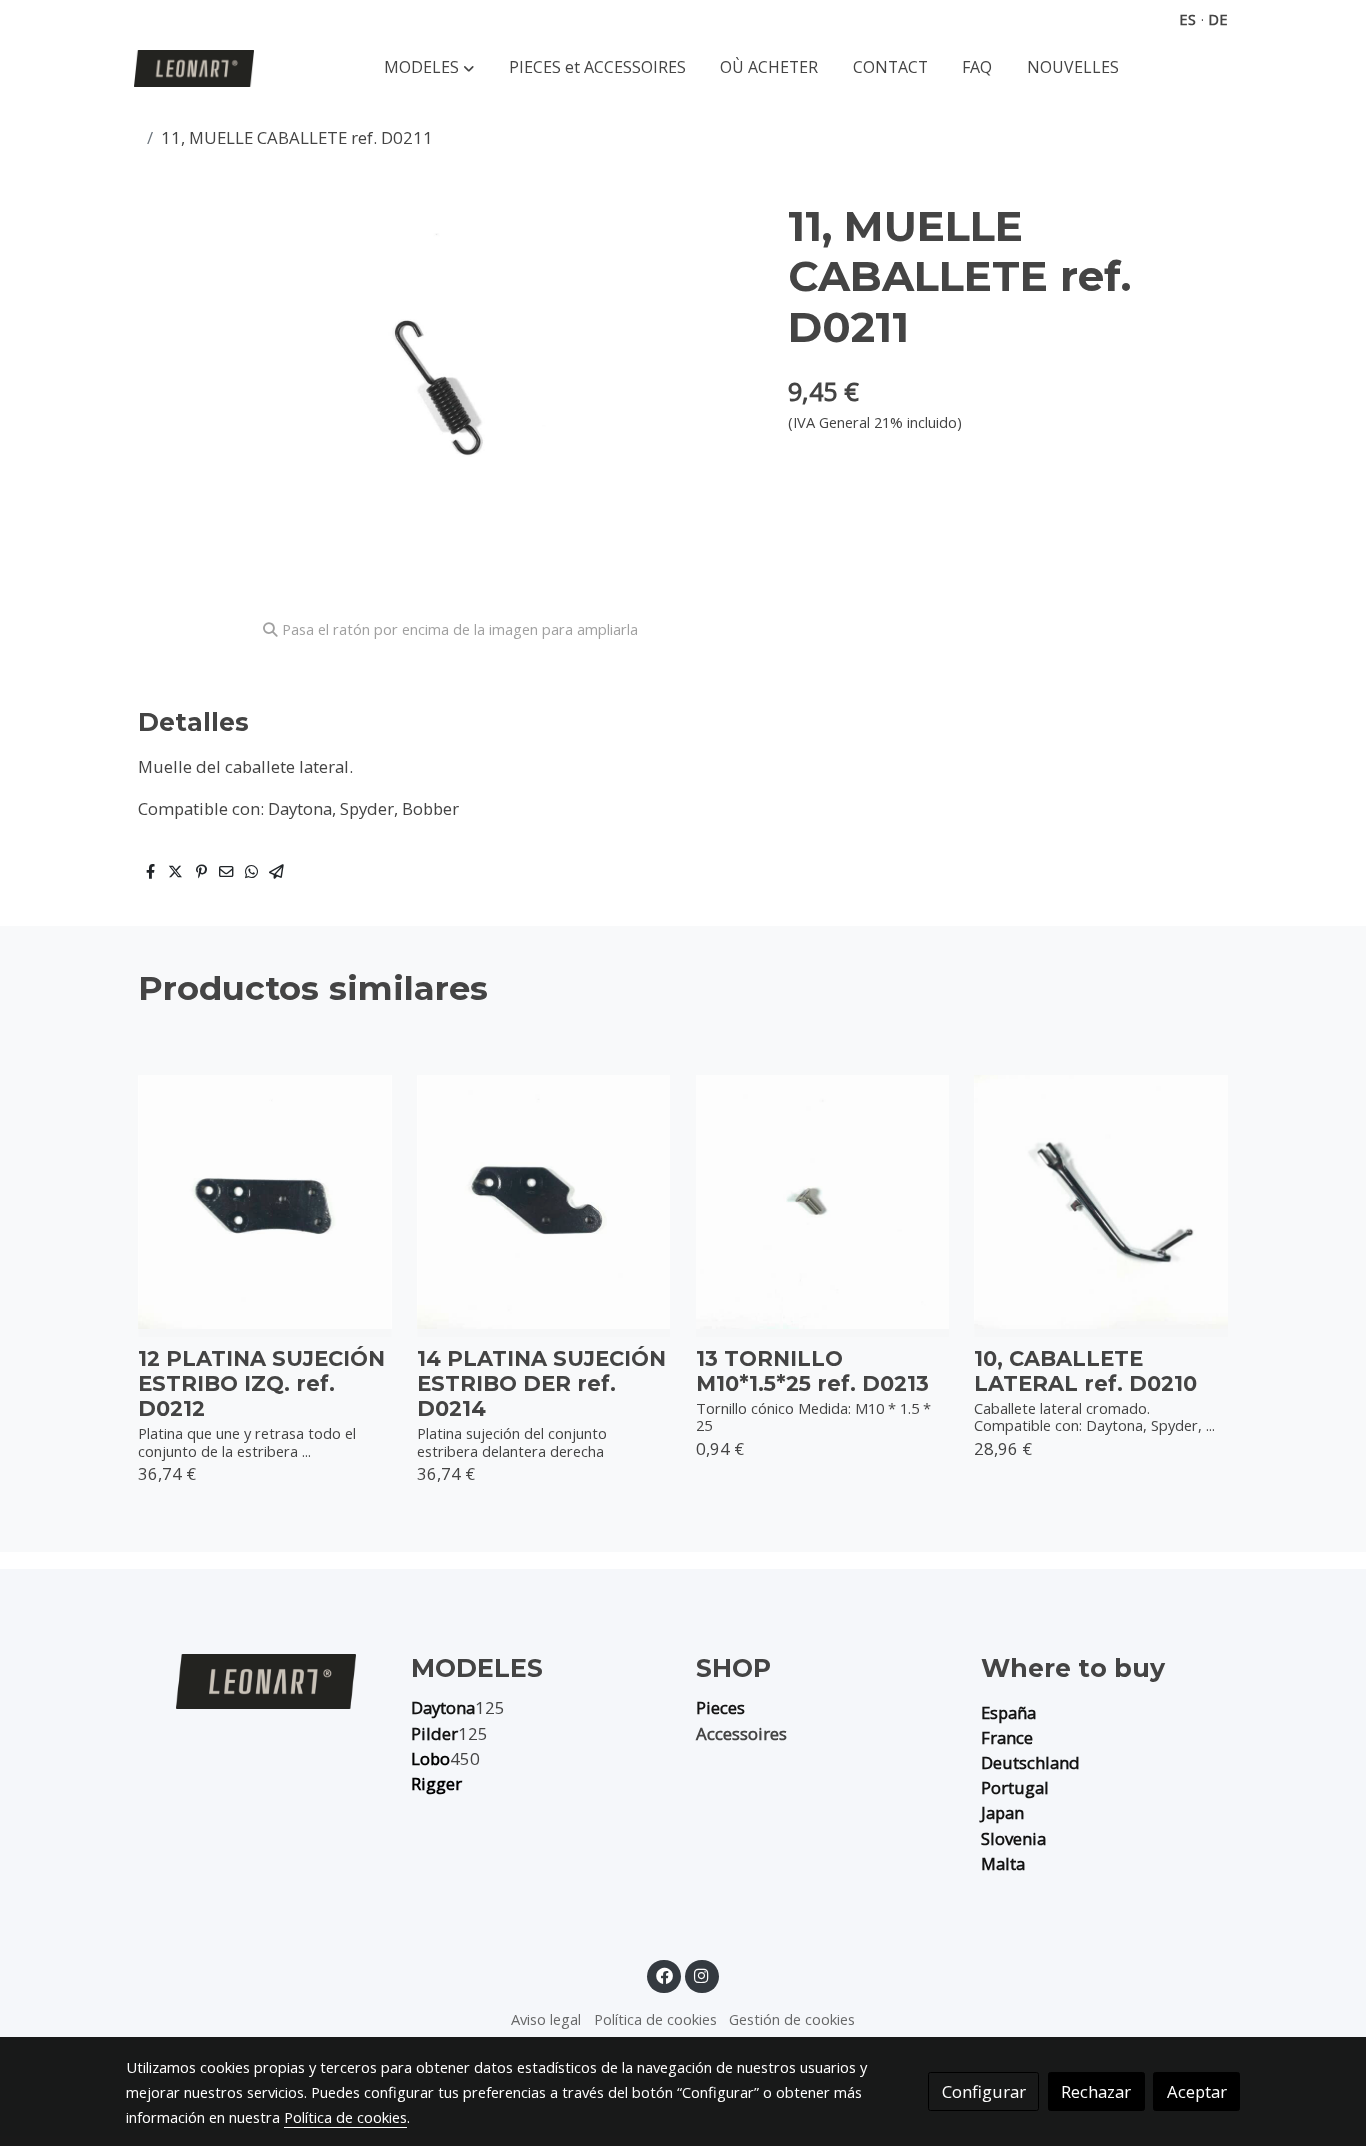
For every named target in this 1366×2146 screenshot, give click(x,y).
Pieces (720, 1707)
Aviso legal (546, 2019)
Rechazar (1096, 2091)
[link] (194, 68)
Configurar (984, 2091)
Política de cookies (655, 2019)
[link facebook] (664, 1974)
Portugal (1015, 1787)
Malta (1003, 1863)
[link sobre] (255, 1681)
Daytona (443, 1707)
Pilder (434, 1733)
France (1007, 1737)
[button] (429, 68)
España (1008, 1712)
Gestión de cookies (792, 2019)
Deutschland (1030, 1762)
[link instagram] (702, 1974)
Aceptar (1197, 2091)
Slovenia (1013, 1838)
